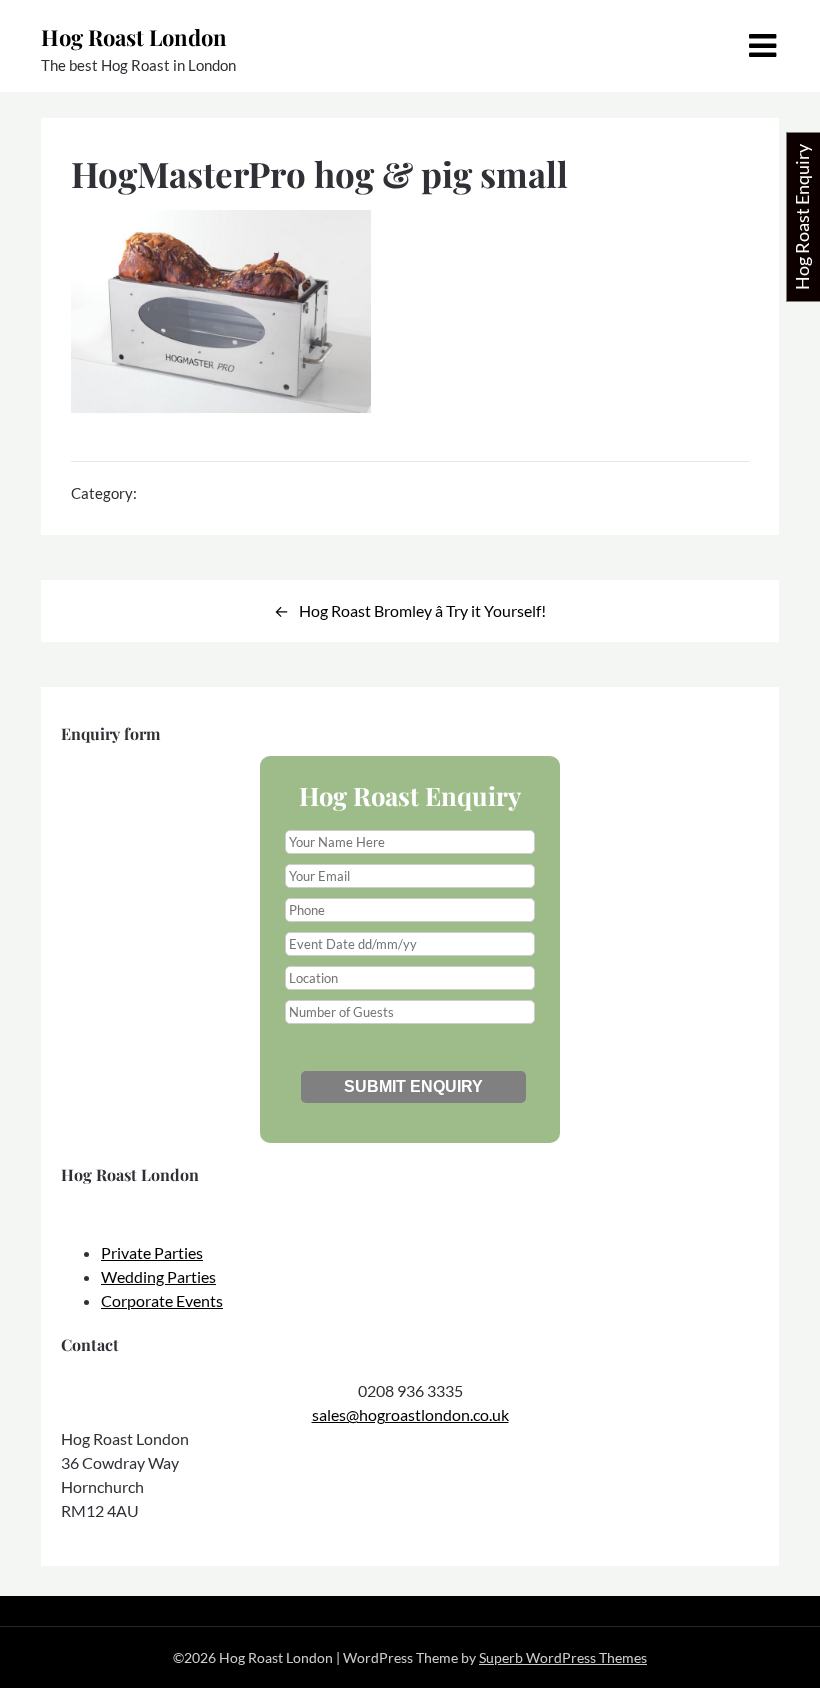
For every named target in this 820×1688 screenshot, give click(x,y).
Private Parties (152, 1252)
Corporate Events (162, 1300)
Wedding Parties (158, 1276)
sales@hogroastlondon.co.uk (410, 1414)
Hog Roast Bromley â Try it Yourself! (422, 610)
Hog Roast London (134, 37)
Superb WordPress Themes (563, 1657)
